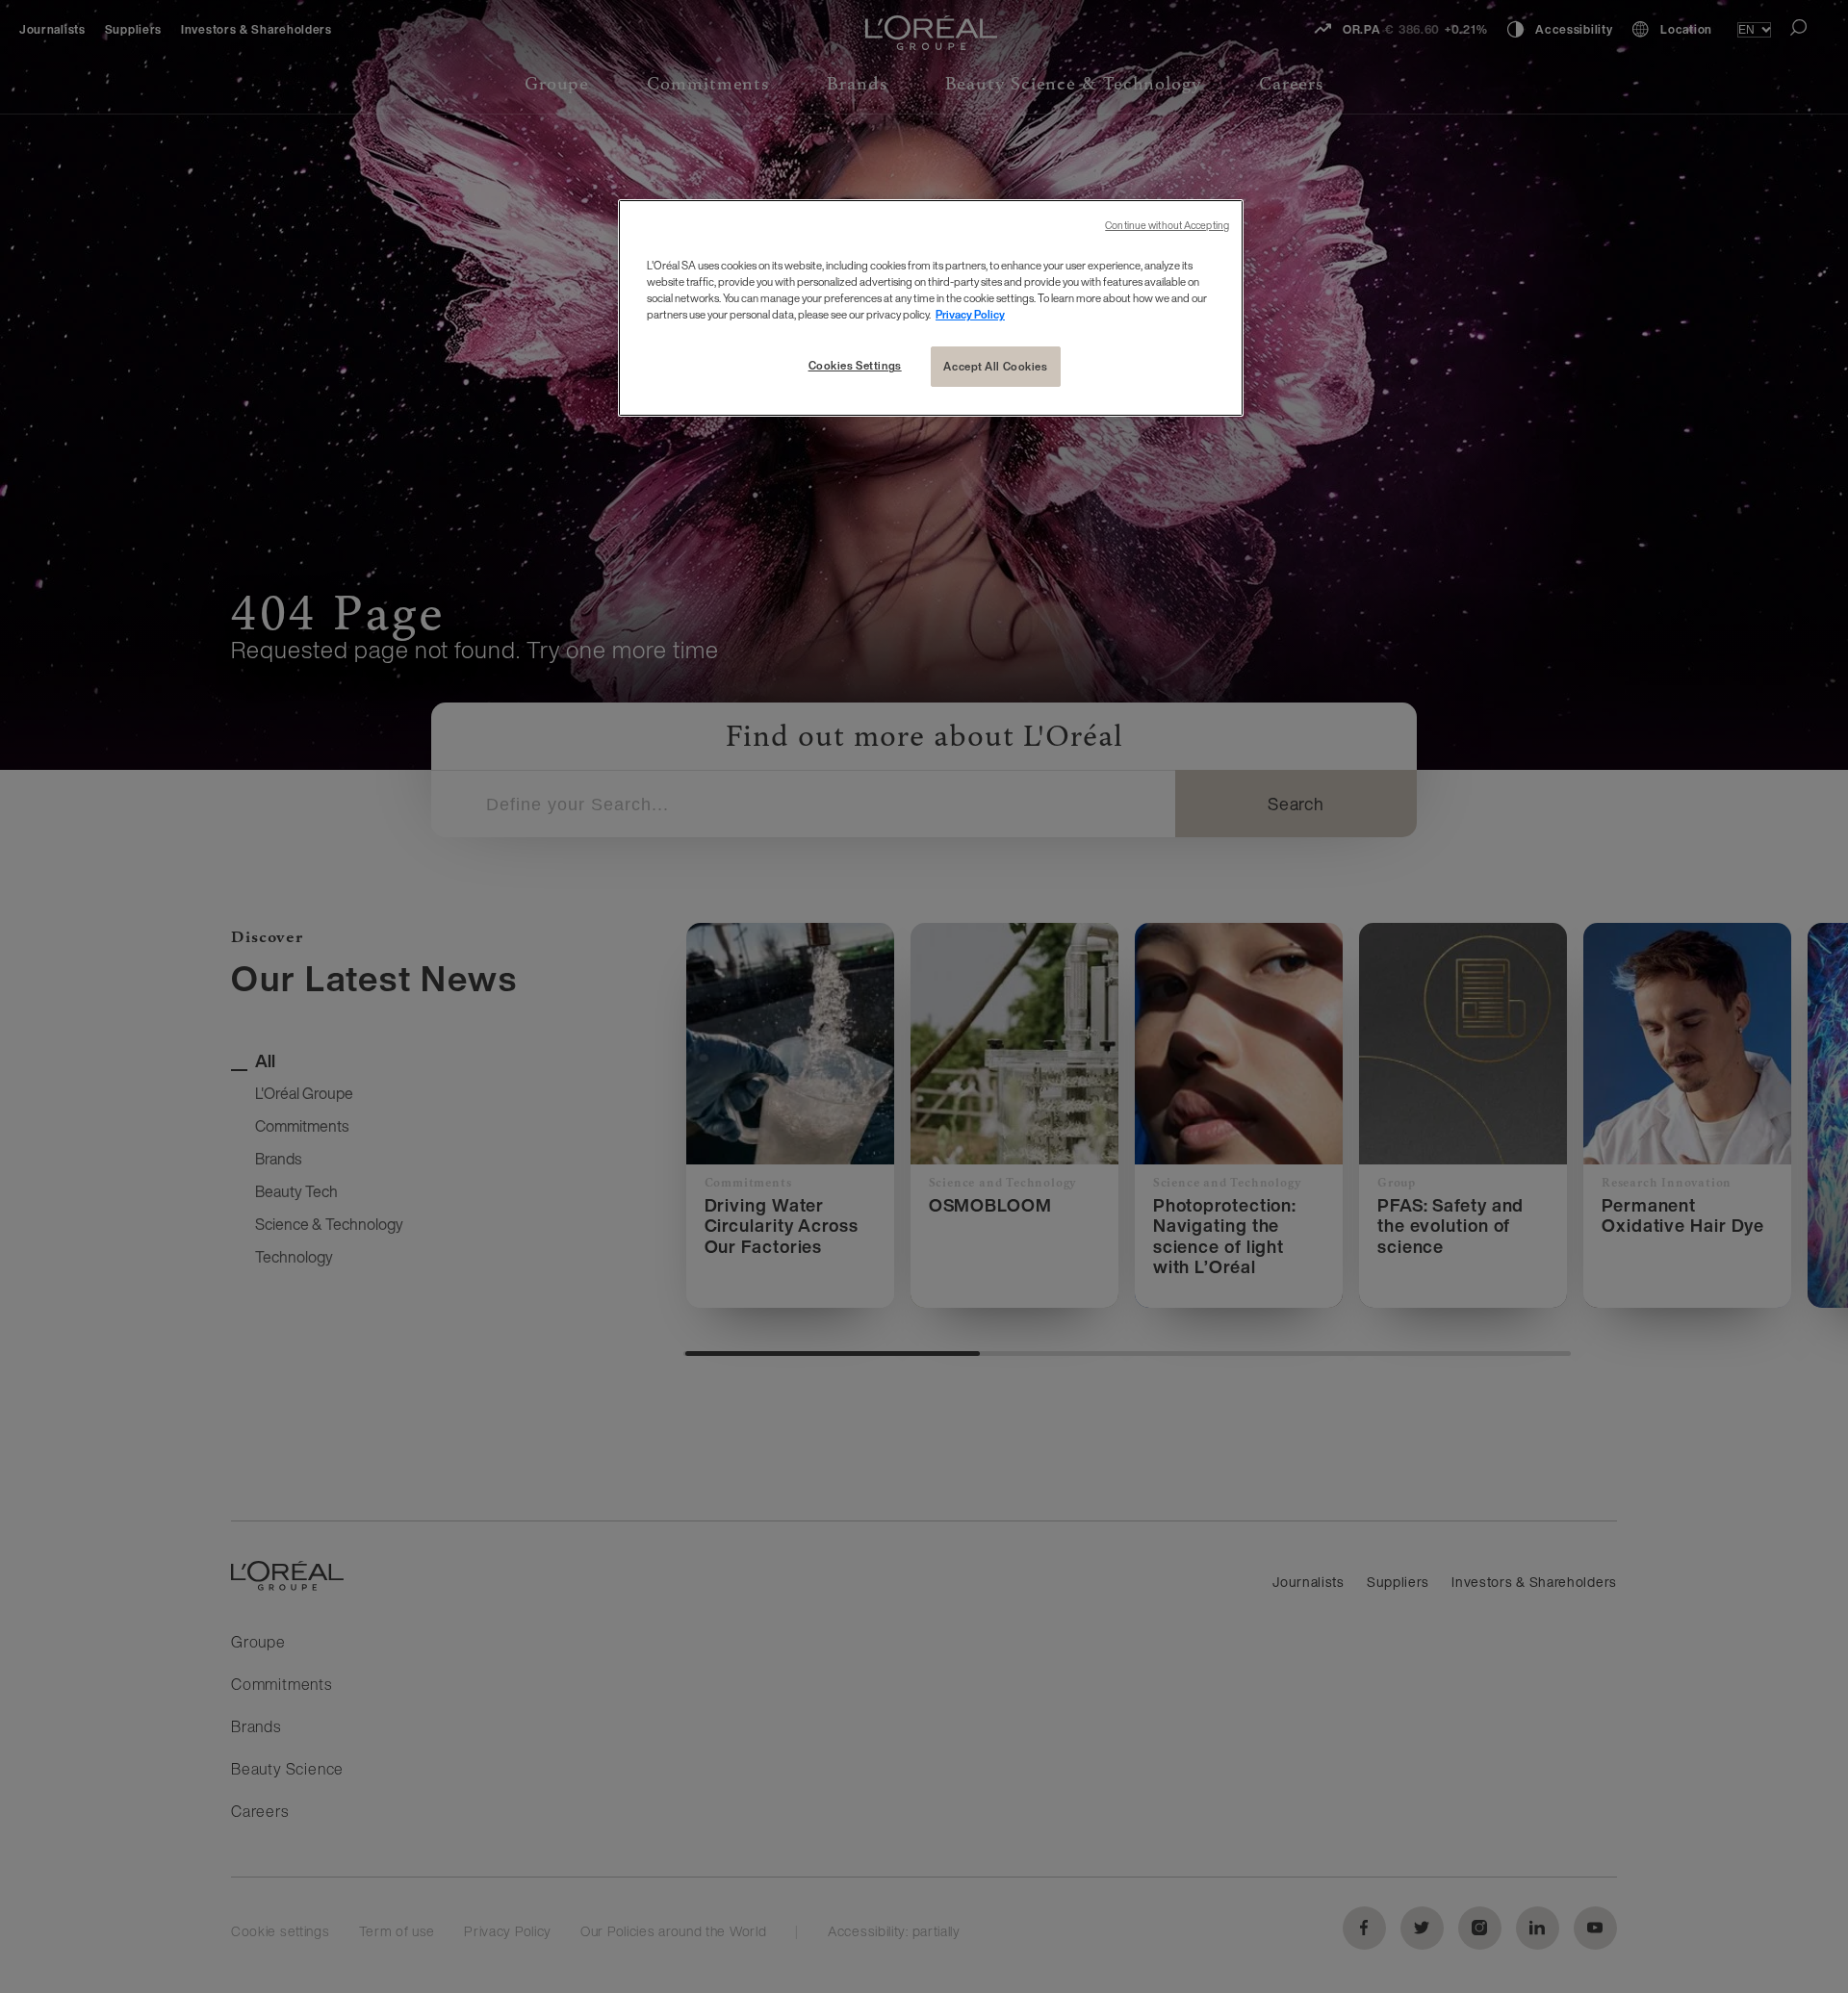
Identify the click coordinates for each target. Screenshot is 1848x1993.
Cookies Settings (855, 365)
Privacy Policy (970, 314)
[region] (931, 308)
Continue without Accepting (1167, 226)
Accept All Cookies (995, 366)
